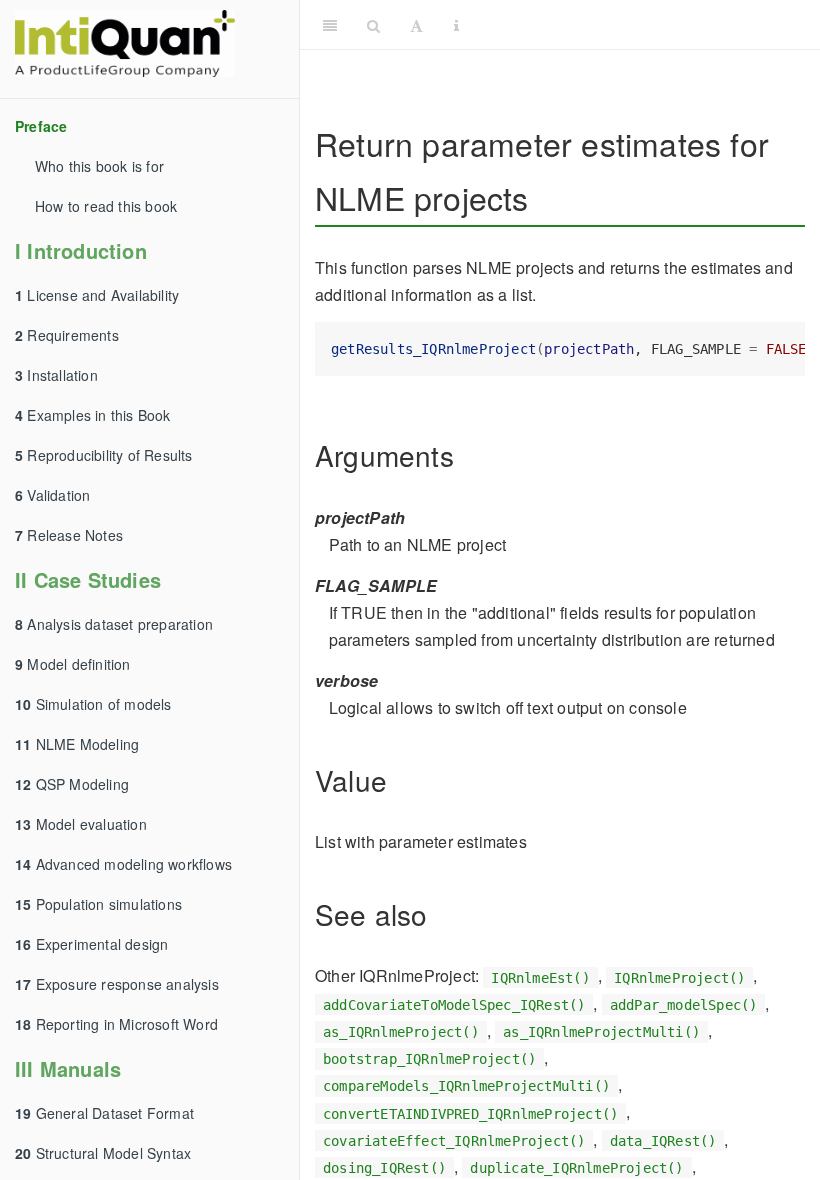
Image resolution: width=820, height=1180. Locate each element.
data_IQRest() (663, 1141)
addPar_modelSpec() (684, 1005)
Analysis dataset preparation (114, 624)
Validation (52, 495)
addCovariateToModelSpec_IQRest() (454, 1005)
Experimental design (91, 944)
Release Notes (69, 535)
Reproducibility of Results (104, 455)
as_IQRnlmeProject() (401, 1032)
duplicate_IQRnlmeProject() (576, 1168)
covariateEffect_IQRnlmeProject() (454, 1141)
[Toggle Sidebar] (330, 25)
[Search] (373, 25)
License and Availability (97, 295)
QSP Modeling (72, 784)
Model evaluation (81, 824)
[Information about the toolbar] (456, 25)
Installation (56, 375)
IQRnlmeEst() (540, 977)
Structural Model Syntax (103, 1153)
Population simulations (98, 904)
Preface (41, 126)
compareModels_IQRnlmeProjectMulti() (466, 1086)
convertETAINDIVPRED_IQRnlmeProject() (470, 1113)
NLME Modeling (77, 744)
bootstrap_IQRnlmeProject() (429, 1059)
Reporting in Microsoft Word (116, 1024)
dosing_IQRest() (384, 1168)
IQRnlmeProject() (679, 977)
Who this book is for (99, 166)
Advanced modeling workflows (123, 864)
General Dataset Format (104, 1113)
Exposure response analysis (117, 984)
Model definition (73, 664)
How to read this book (106, 206)
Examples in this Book (93, 415)
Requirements (67, 335)
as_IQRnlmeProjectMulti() (601, 1032)
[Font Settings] (416, 25)
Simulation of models (93, 704)
